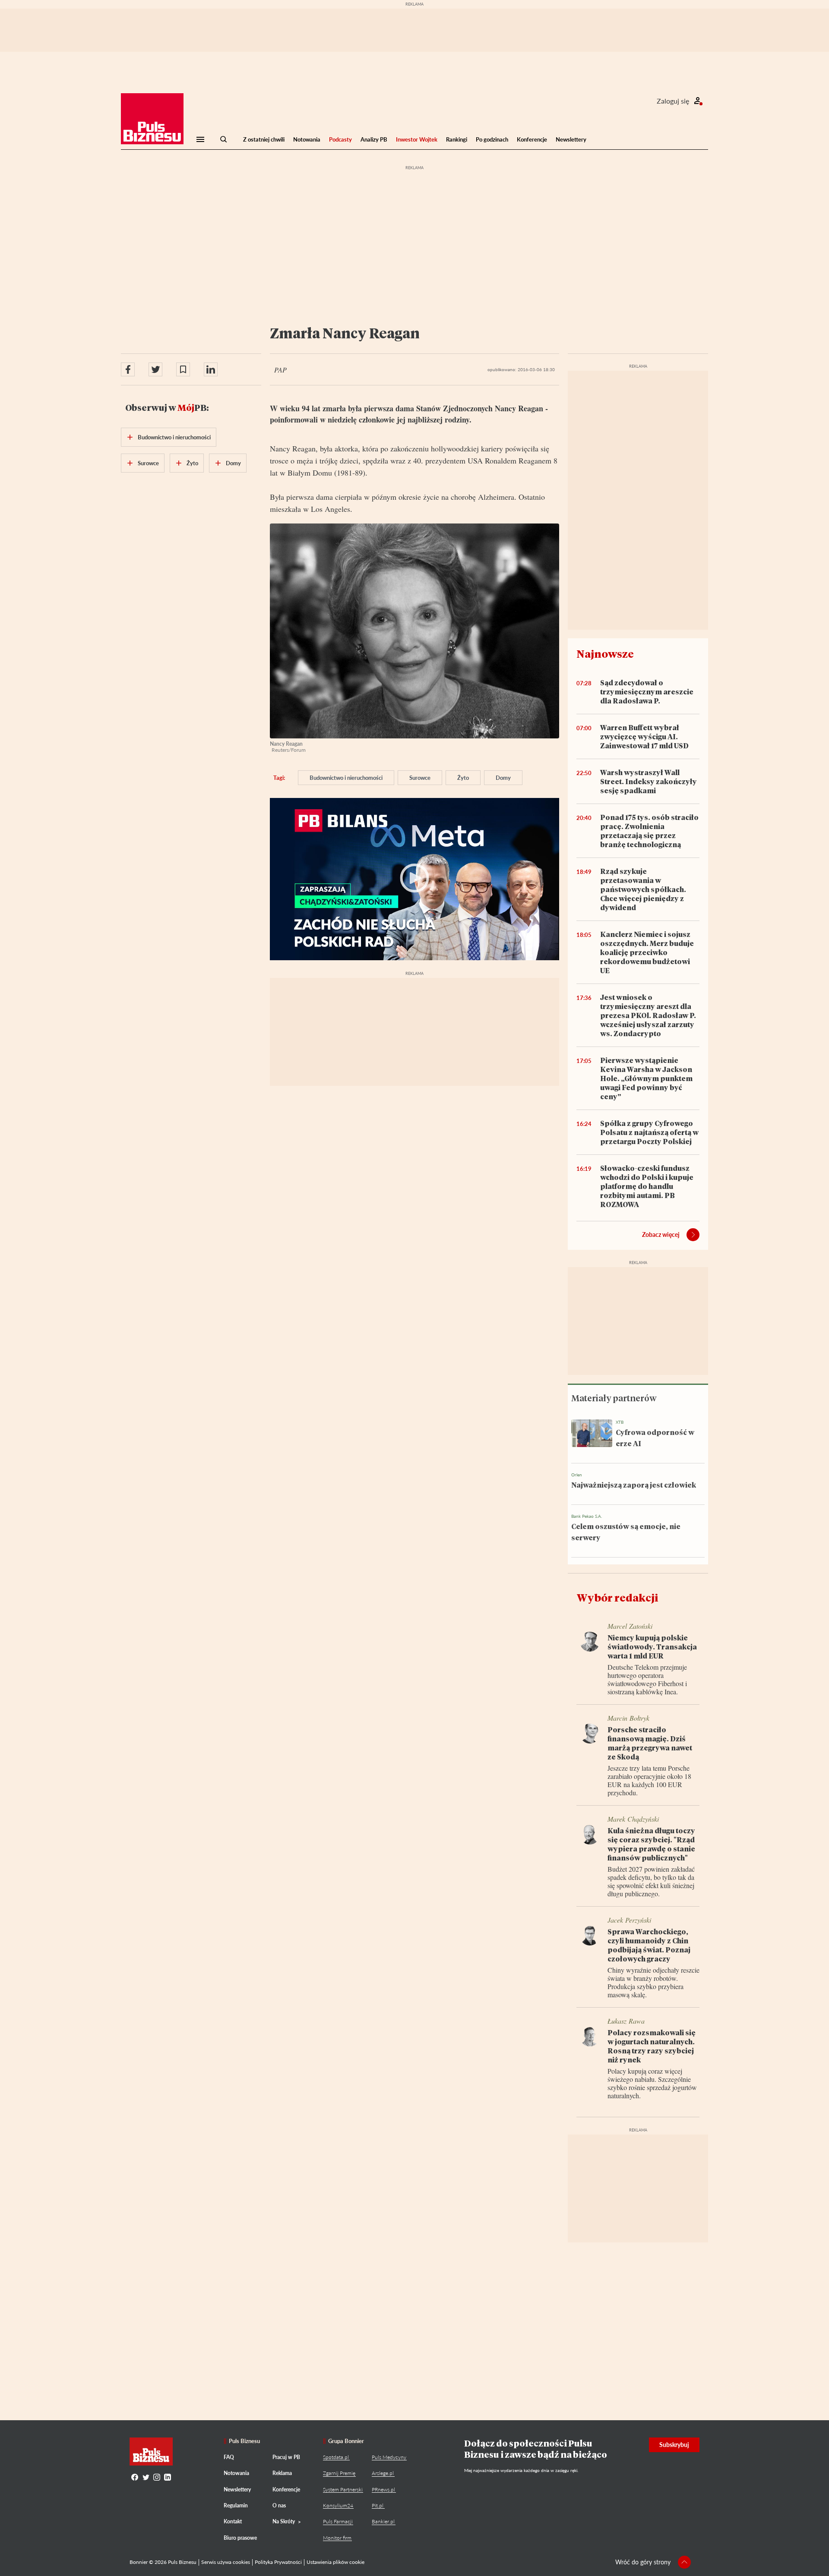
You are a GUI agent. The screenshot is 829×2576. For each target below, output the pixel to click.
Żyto (463, 778)
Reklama (282, 2473)
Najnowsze (605, 654)
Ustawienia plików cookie (335, 2562)
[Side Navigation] (200, 139)
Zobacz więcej (661, 1234)
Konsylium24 (338, 2505)
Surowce (420, 778)
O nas (279, 2505)
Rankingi (457, 139)
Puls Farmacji (338, 2521)
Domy (503, 778)
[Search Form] (224, 139)
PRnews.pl (383, 2489)
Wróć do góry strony (643, 2562)
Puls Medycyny (389, 2457)
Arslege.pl (383, 2473)
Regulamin (236, 2505)
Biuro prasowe (240, 2538)
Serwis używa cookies (226, 2562)
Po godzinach (492, 139)
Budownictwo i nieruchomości (346, 778)
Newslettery (571, 139)
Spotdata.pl (336, 2457)
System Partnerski (343, 2489)
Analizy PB (374, 139)
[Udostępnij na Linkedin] (211, 369)
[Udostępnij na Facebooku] (128, 369)
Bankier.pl (383, 2521)
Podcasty (340, 139)
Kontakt (233, 2521)
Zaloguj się (673, 101)
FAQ (229, 2457)
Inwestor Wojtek (417, 139)
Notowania (307, 139)
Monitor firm (337, 2538)
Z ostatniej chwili (264, 139)
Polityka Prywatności (278, 2562)
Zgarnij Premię (339, 2473)
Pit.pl (378, 2505)
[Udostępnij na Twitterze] (155, 369)
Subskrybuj (674, 2445)
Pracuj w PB (286, 2457)
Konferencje (532, 139)
